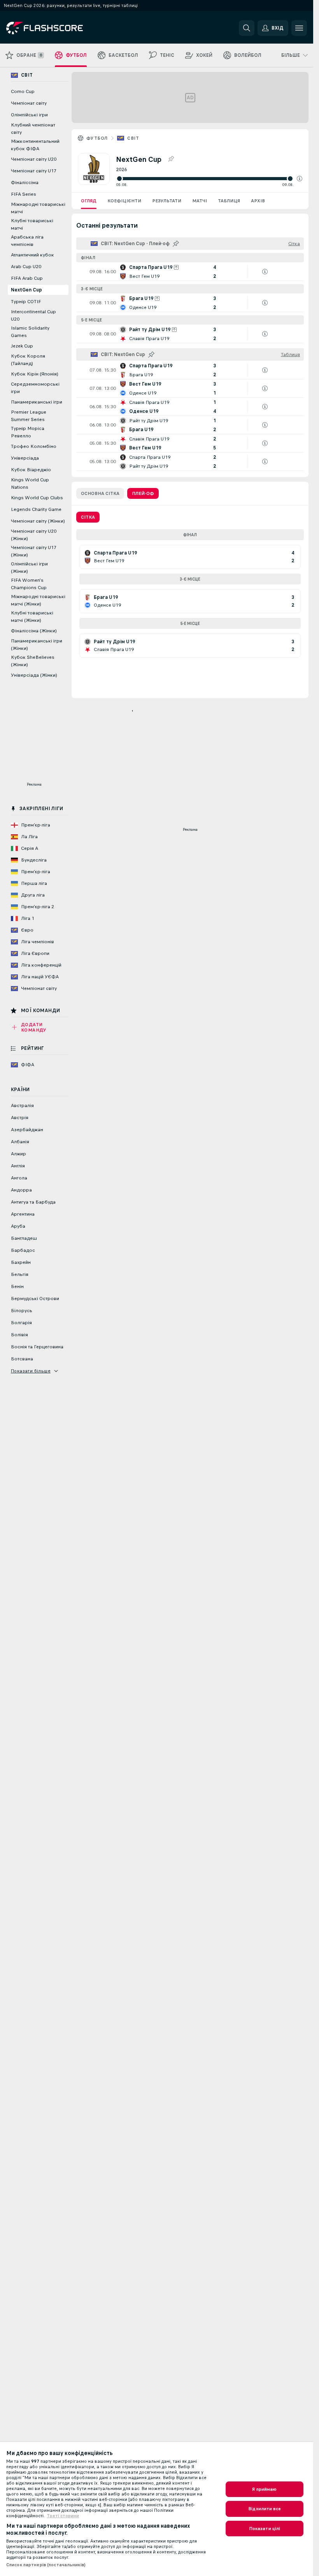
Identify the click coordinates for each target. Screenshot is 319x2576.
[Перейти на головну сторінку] (60, 28)
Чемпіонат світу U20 (34, 159)
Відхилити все (265, 2509)
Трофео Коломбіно (34, 446)
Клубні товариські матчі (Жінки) (32, 617)
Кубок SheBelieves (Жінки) (33, 661)
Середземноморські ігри (35, 388)
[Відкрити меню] (299, 28)
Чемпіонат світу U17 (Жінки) (34, 551)
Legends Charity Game (36, 509)
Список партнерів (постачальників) (46, 2565)
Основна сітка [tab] (100, 493)
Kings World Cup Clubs (37, 498)
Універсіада (25, 458)
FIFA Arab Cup (27, 278)
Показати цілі (265, 2529)
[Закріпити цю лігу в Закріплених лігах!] (171, 159)
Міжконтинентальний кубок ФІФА (35, 145)
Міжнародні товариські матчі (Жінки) (38, 600)
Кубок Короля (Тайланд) (28, 360)
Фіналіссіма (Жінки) (34, 631)
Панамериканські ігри (37, 402)
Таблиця (229, 201)
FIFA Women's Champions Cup (29, 584)
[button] (300, 179)
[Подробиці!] (190, 272)
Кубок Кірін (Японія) (35, 374)
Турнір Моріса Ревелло (28, 432)
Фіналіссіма (25, 182)
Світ (133, 138)
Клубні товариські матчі (32, 224)
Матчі (200, 201)
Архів (258, 201)
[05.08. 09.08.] (209, 179)
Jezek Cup (22, 346)
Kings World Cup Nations (30, 483)
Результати (167, 201)
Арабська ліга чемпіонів (27, 241)
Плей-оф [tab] (143, 493)
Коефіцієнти (124, 201)
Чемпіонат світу (29, 103)
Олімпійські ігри (29, 115)
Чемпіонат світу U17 (34, 171)
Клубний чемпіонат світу (33, 129)
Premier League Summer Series (29, 416)
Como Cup (23, 91)
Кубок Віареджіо (31, 470)
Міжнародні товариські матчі (38, 208)
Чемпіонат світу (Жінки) (38, 521)
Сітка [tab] (88, 517)
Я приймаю (264, 2489)
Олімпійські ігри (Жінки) (29, 568)
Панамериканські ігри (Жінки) (37, 645)
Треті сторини (63, 2516)
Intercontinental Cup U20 (33, 315)
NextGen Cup (26, 290)
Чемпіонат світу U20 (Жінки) (34, 535)
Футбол (97, 138)
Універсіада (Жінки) (34, 675)
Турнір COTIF (26, 302)
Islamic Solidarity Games (30, 332)
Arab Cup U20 (26, 267)
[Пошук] (247, 28)
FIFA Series (24, 194)
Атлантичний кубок (32, 255)
